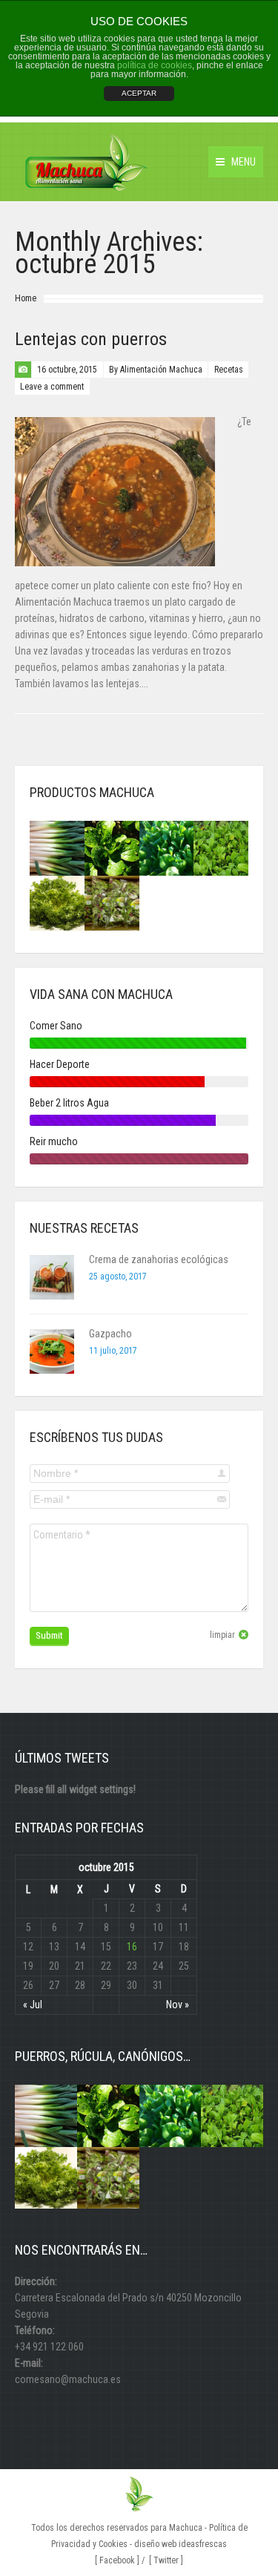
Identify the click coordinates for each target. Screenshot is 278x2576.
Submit (49, 1635)
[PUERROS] (57, 848)
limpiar (222, 1635)
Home (26, 298)
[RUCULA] (221, 848)
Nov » (178, 2005)
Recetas (229, 370)
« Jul (33, 2005)
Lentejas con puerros (91, 339)
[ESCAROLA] (57, 903)
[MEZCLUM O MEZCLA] (112, 903)
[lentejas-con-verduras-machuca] (115, 492)
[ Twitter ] (166, 2560)
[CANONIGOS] (112, 848)
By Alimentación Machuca (156, 370)
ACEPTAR (139, 93)
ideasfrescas (203, 2544)
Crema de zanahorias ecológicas (159, 1259)
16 (132, 1947)
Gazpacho (110, 1334)
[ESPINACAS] (167, 848)
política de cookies (155, 65)
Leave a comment (52, 387)
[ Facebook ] (117, 2560)
